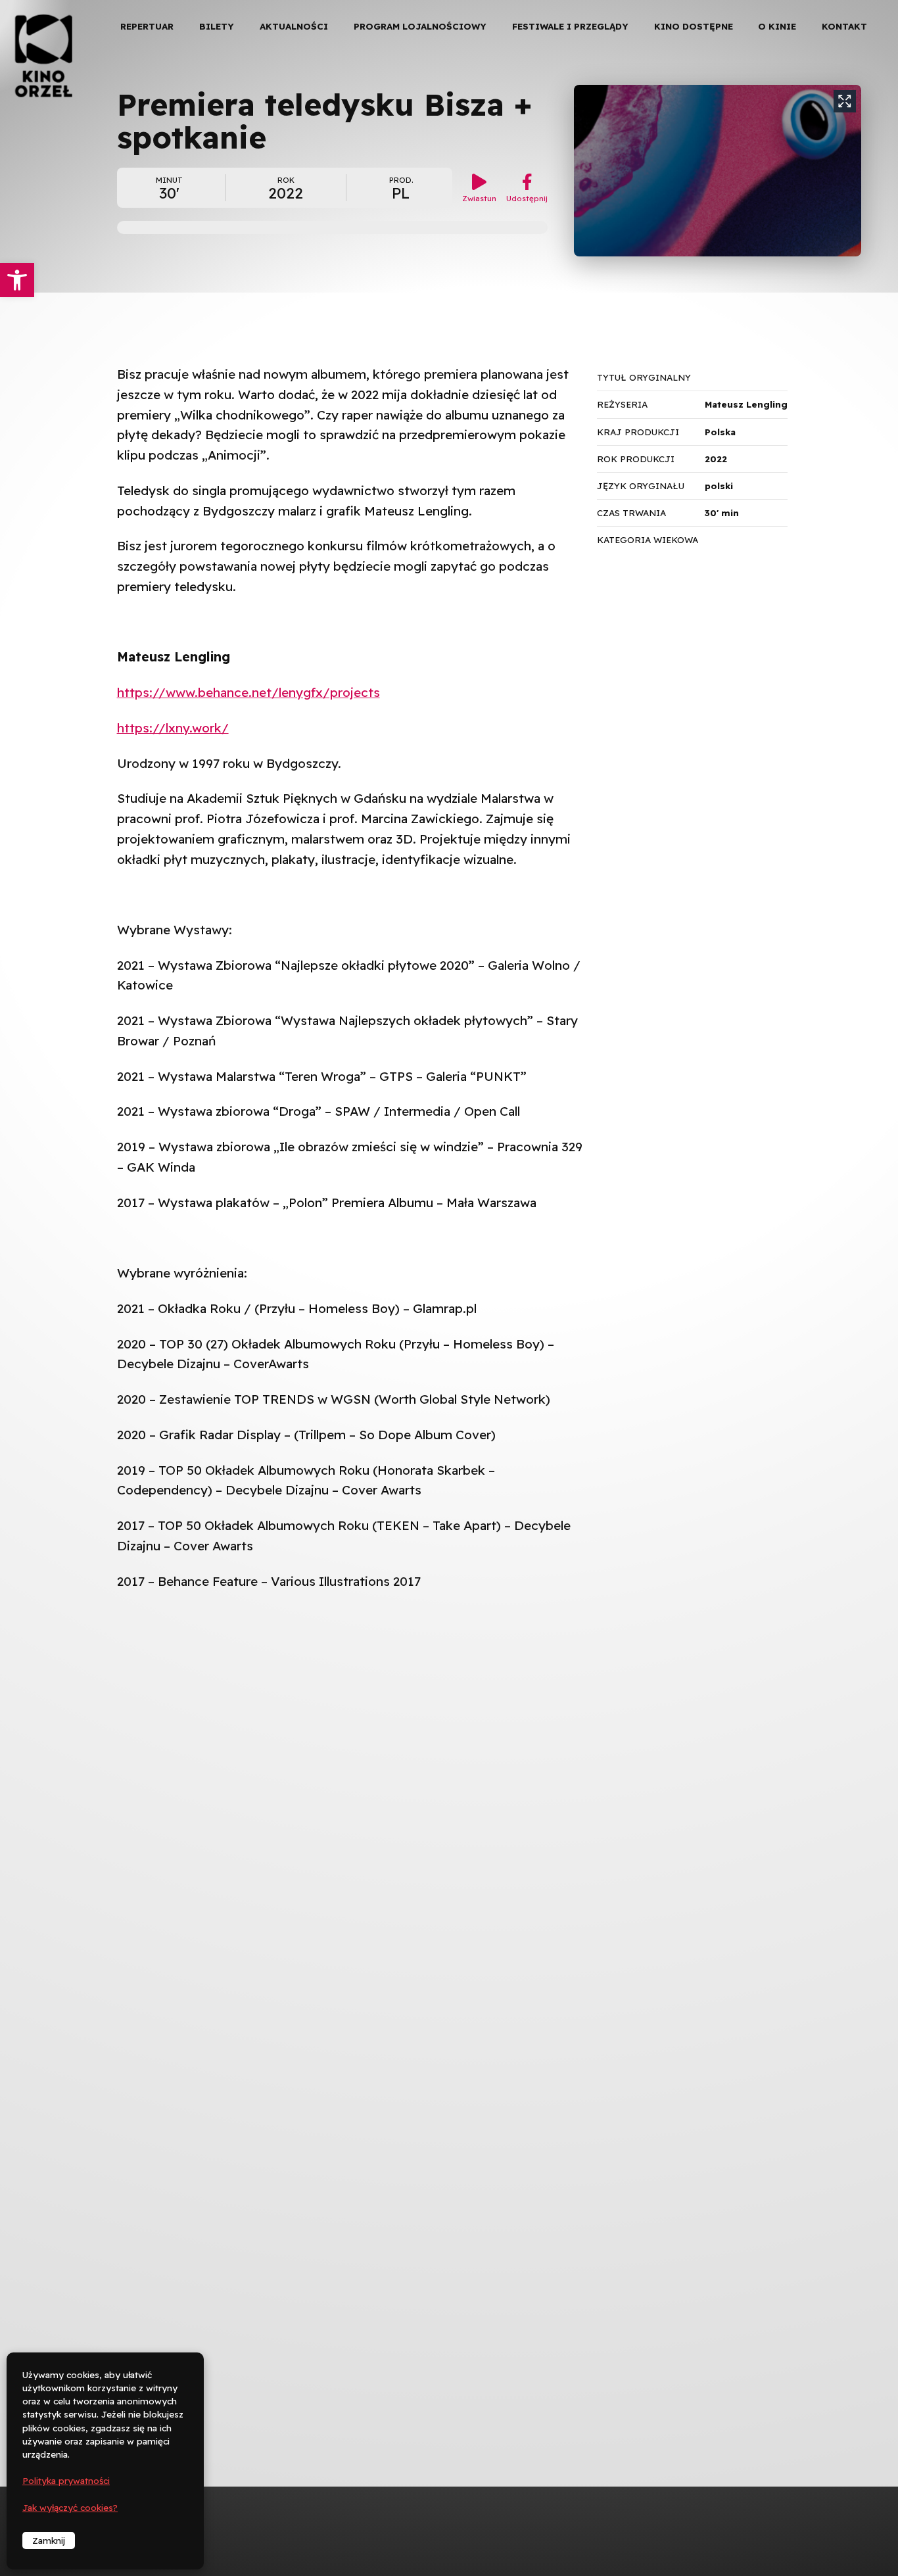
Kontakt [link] (844, 26)
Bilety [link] (217, 26)
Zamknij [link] (49, 2540)
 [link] (865, 138)
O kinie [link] (777, 26)
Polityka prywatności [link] (66, 2481)
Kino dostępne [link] (694, 26)
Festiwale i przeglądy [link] (570, 26)
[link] (17, 280)
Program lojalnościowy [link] (420, 26)
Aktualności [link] (294, 26)
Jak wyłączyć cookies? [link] (70, 2508)
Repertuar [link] (147, 26)
